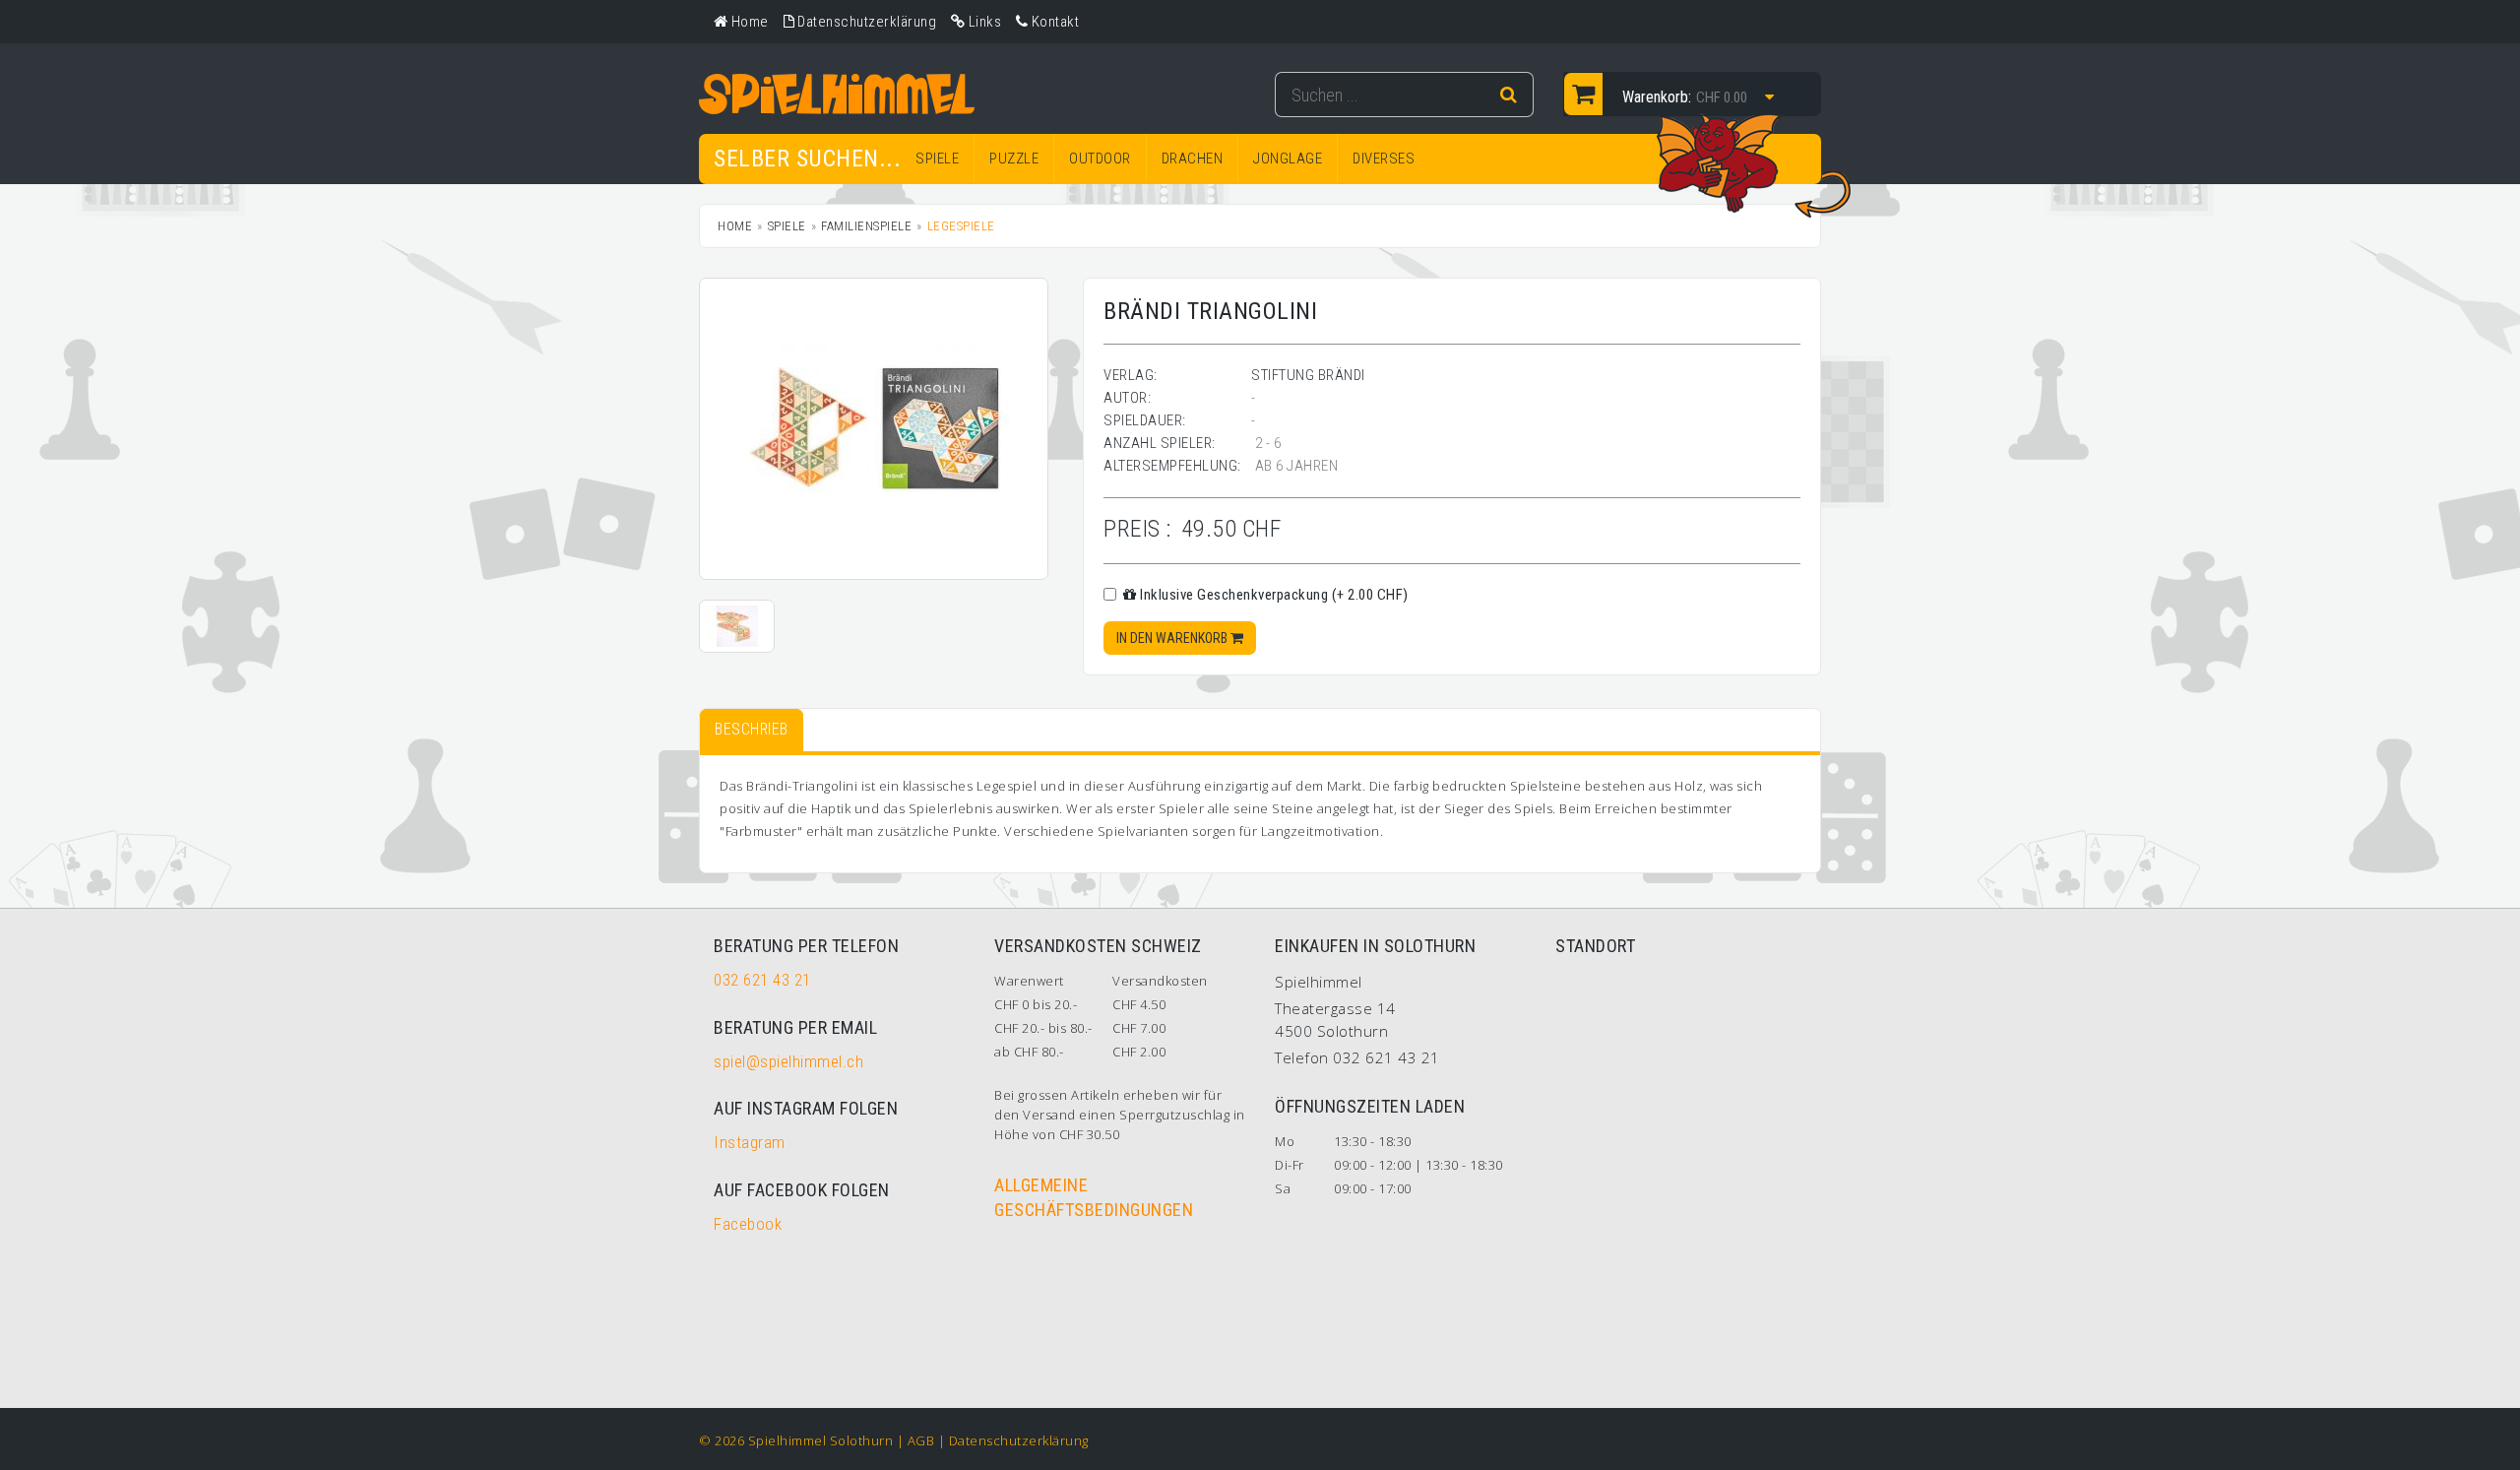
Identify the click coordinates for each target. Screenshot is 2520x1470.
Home (735, 226)
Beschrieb (752, 729)
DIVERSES (1384, 159)
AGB (921, 1440)
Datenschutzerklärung (1019, 1440)
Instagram (750, 1142)
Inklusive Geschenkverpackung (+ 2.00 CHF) (1273, 595)
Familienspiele (866, 226)
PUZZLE (1014, 159)
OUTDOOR (1100, 159)
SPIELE (937, 159)
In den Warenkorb (1173, 638)
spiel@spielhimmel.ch (788, 1061)
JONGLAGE (1288, 159)
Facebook (748, 1224)
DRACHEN (1193, 159)
